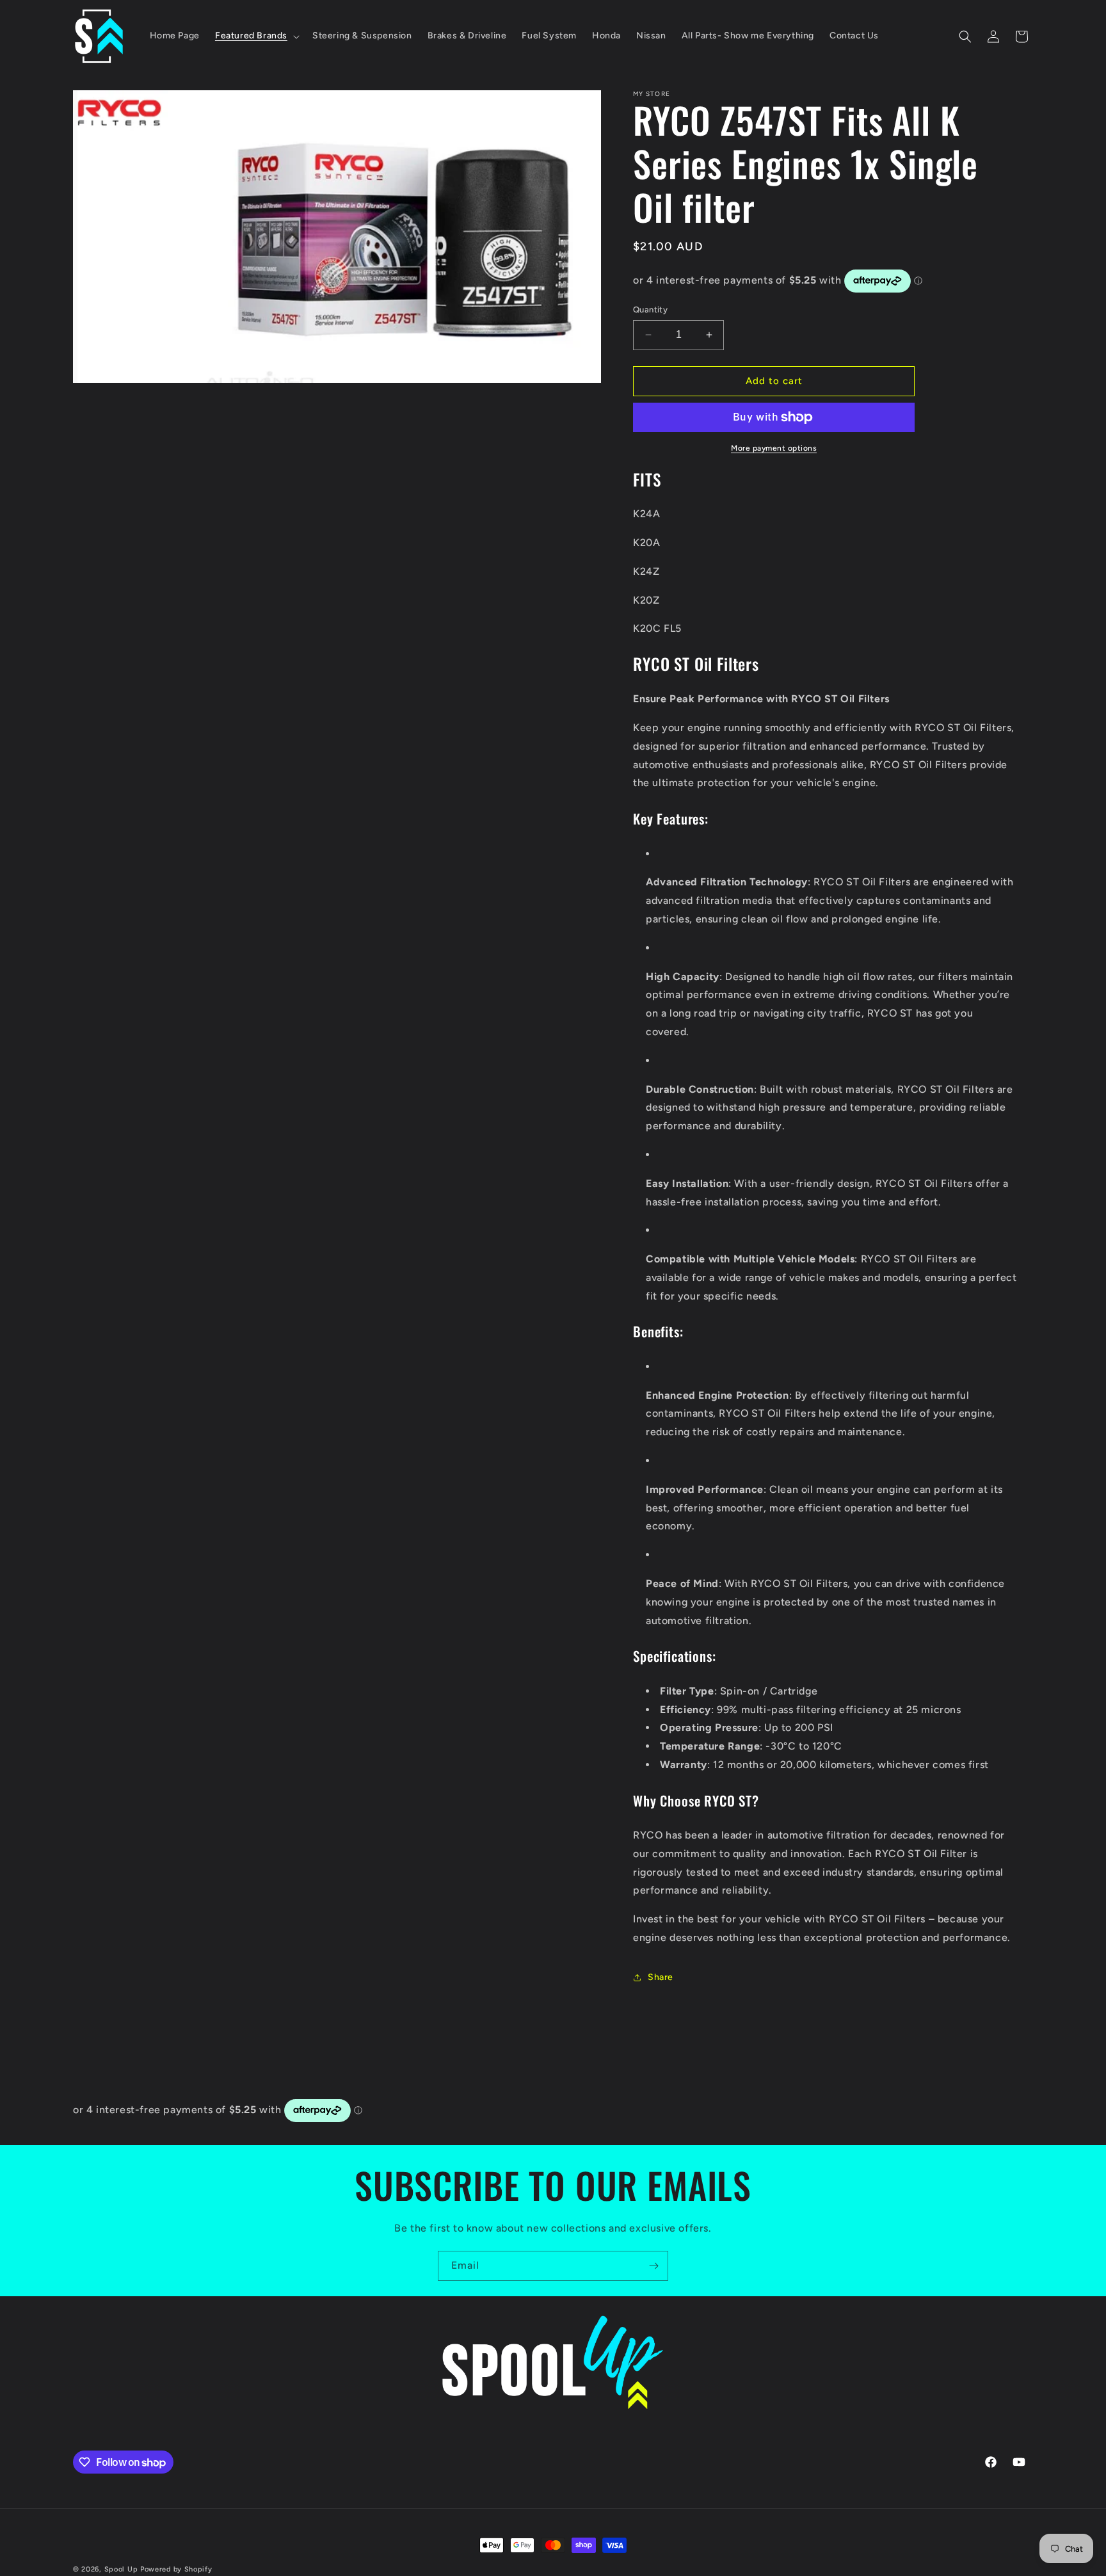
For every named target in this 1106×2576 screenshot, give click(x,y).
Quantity (650, 310)
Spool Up (121, 2569)
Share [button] (661, 1977)
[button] (256, 36)
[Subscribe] (653, 2266)
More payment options (774, 448)
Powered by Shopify (176, 2569)
